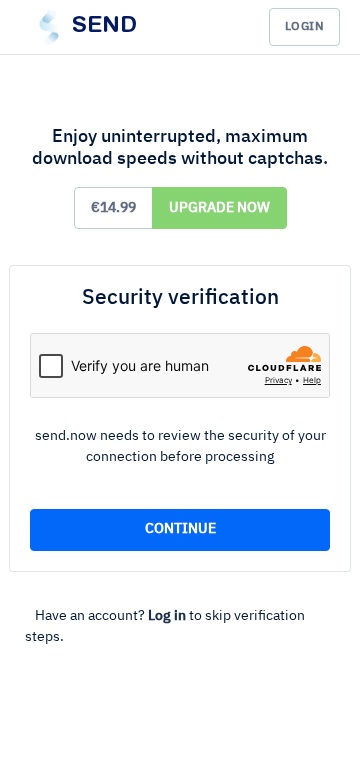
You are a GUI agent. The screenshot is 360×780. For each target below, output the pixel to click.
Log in (167, 616)
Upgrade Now (219, 208)
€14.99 (113, 208)
